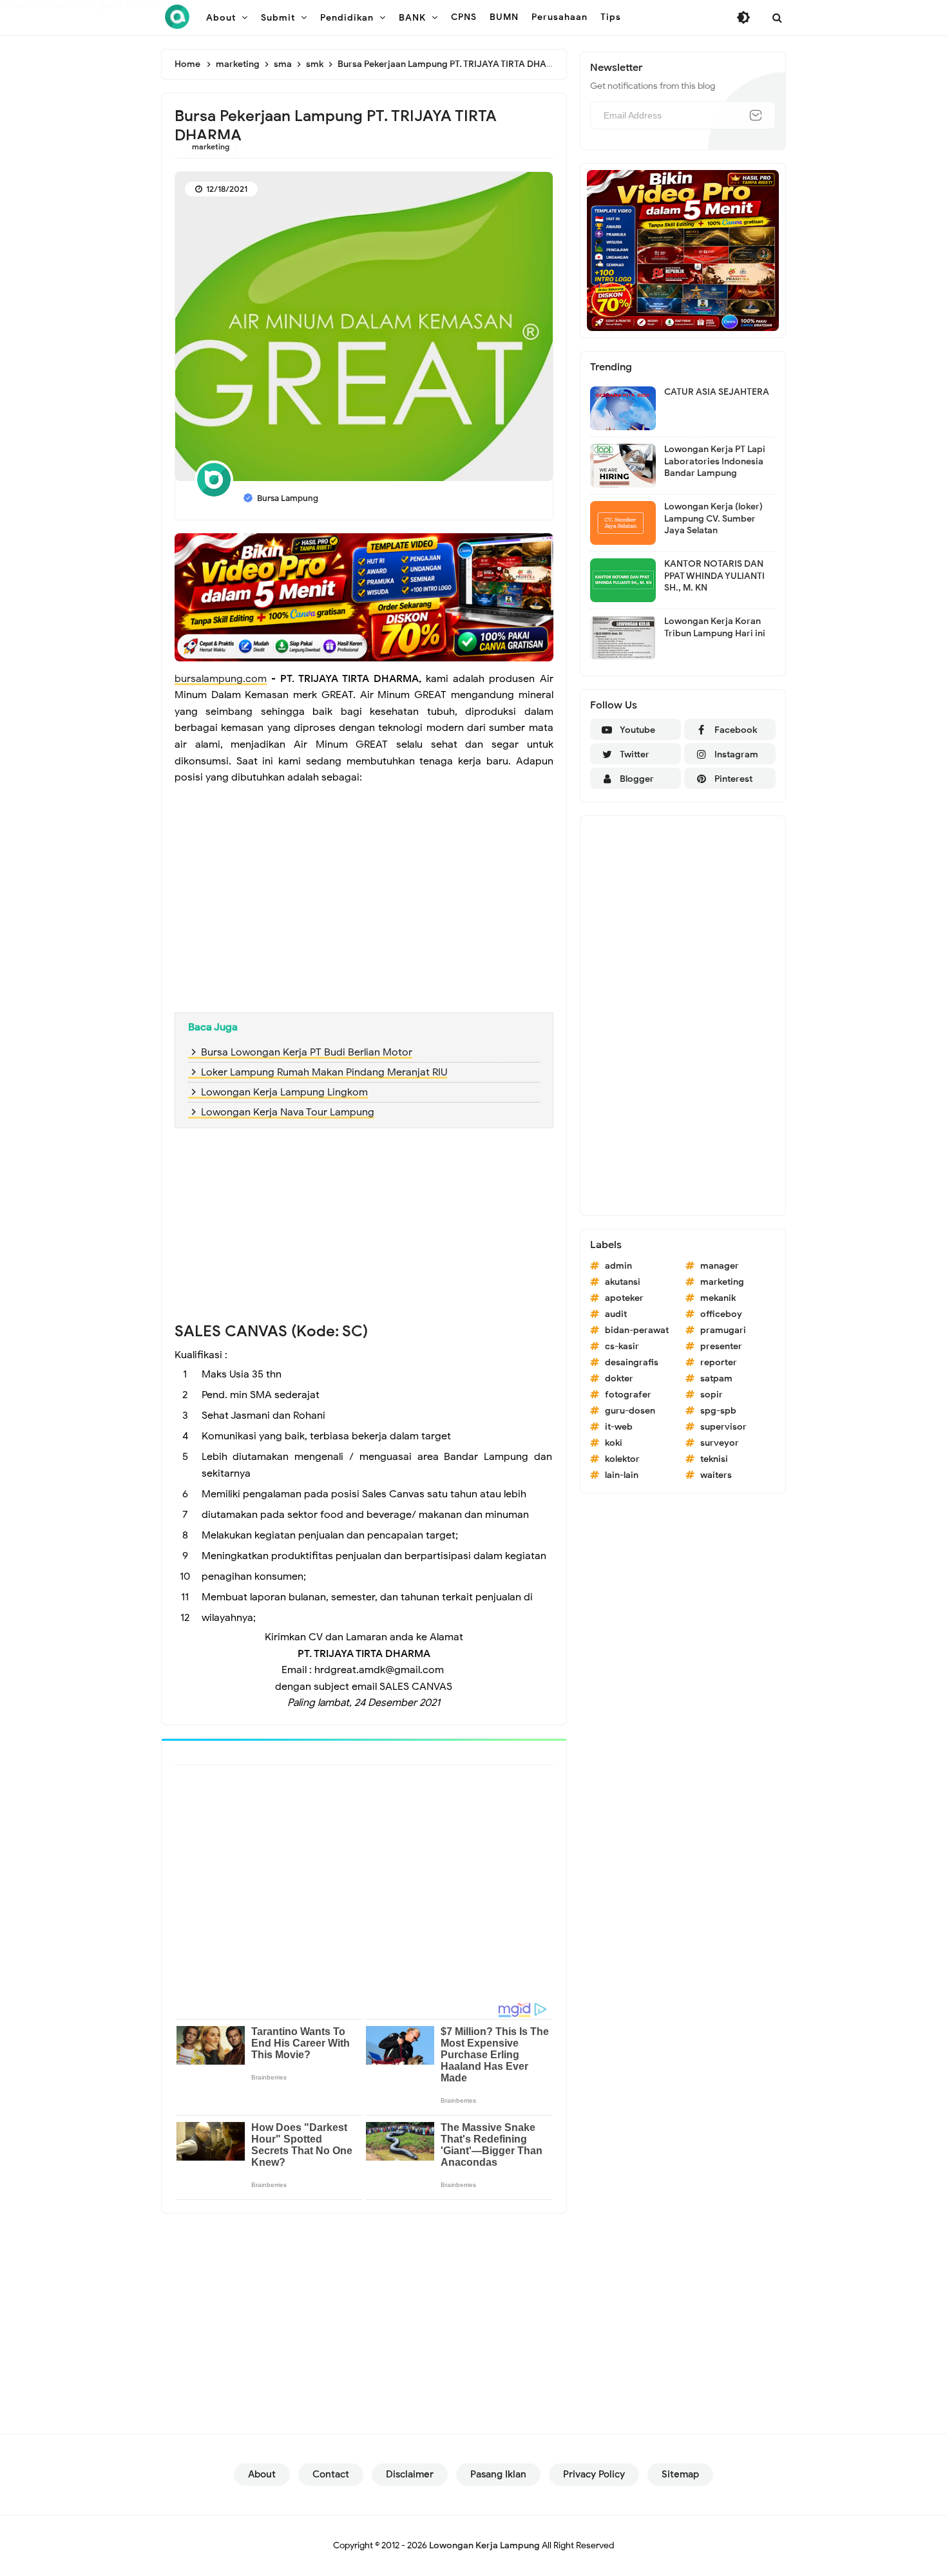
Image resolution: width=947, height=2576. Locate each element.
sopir (712, 1395)
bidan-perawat (637, 1330)
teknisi (714, 1459)
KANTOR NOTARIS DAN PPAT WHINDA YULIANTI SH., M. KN (714, 575)
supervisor (723, 1427)
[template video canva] (683, 250)
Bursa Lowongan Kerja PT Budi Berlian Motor (307, 1052)
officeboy (721, 1314)
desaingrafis (632, 1362)
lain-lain (622, 1475)
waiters (716, 1475)
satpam (716, 1378)
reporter (719, 1362)
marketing (211, 147)
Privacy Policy (594, 2474)
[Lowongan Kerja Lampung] (177, 17)
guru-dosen (630, 1411)
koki (614, 1443)
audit (616, 1314)
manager (720, 1266)
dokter (619, 1378)
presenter (721, 1346)
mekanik (718, 1298)
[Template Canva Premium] (364, 596)
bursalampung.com (221, 679)
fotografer (628, 1395)
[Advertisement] (364, 909)
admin (618, 1266)
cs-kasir (622, 1346)
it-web (619, 1427)
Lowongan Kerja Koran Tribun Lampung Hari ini (715, 627)
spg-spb (718, 1411)
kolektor (622, 1459)
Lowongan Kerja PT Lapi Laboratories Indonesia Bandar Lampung (715, 461)
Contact (331, 2474)
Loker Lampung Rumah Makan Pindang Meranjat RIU (324, 1072)
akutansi (623, 1282)
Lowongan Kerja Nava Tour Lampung (288, 1112)
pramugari (723, 1330)
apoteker (624, 1298)
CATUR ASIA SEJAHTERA (717, 392)
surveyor (720, 1443)
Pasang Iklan (498, 2474)
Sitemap (680, 2474)
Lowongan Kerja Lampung (484, 2545)
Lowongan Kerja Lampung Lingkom (284, 1092)
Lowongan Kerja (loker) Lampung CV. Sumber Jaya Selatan (713, 518)
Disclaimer (410, 2474)
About (262, 2474)
